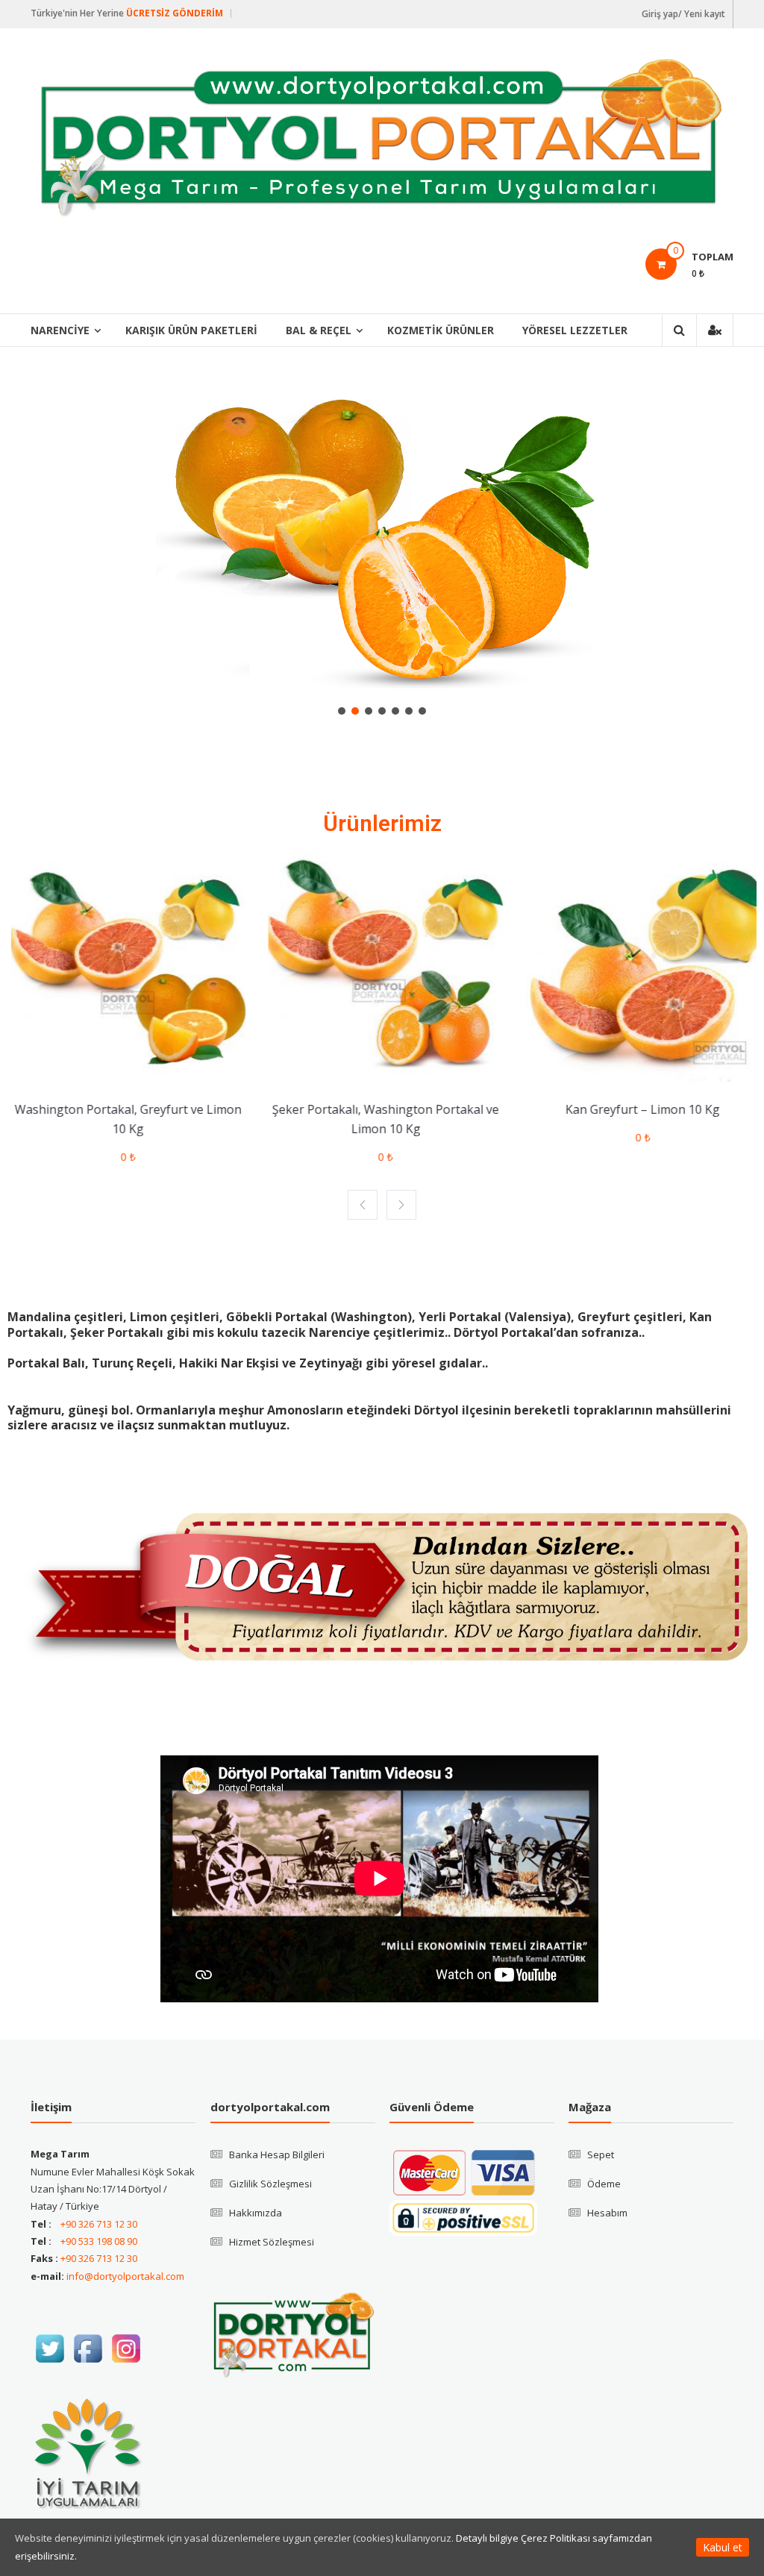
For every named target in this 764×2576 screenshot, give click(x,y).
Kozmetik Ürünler (441, 330)
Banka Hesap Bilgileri (277, 2154)
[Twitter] (50, 2348)
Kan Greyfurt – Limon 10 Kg (639, 1109)
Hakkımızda (256, 2213)
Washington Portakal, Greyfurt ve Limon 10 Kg (125, 1119)
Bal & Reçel (319, 330)
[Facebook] (88, 2348)
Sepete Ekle (120, 1073)
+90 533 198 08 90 (99, 2241)
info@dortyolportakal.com (125, 2276)
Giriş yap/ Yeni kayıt (683, 14)
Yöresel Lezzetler (575, 330)
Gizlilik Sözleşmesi (270, 2184)
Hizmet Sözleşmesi (272, 2242)
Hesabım (607, 2213)
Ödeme (604, 2184)
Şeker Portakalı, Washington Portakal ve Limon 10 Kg (382, 1119)
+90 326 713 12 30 (99, 2224)
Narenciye (60, 330)
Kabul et (723, 2547)
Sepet (601, 2154)
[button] (342, 711)
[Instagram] (126, 2348)
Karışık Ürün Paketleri (191, 330)
